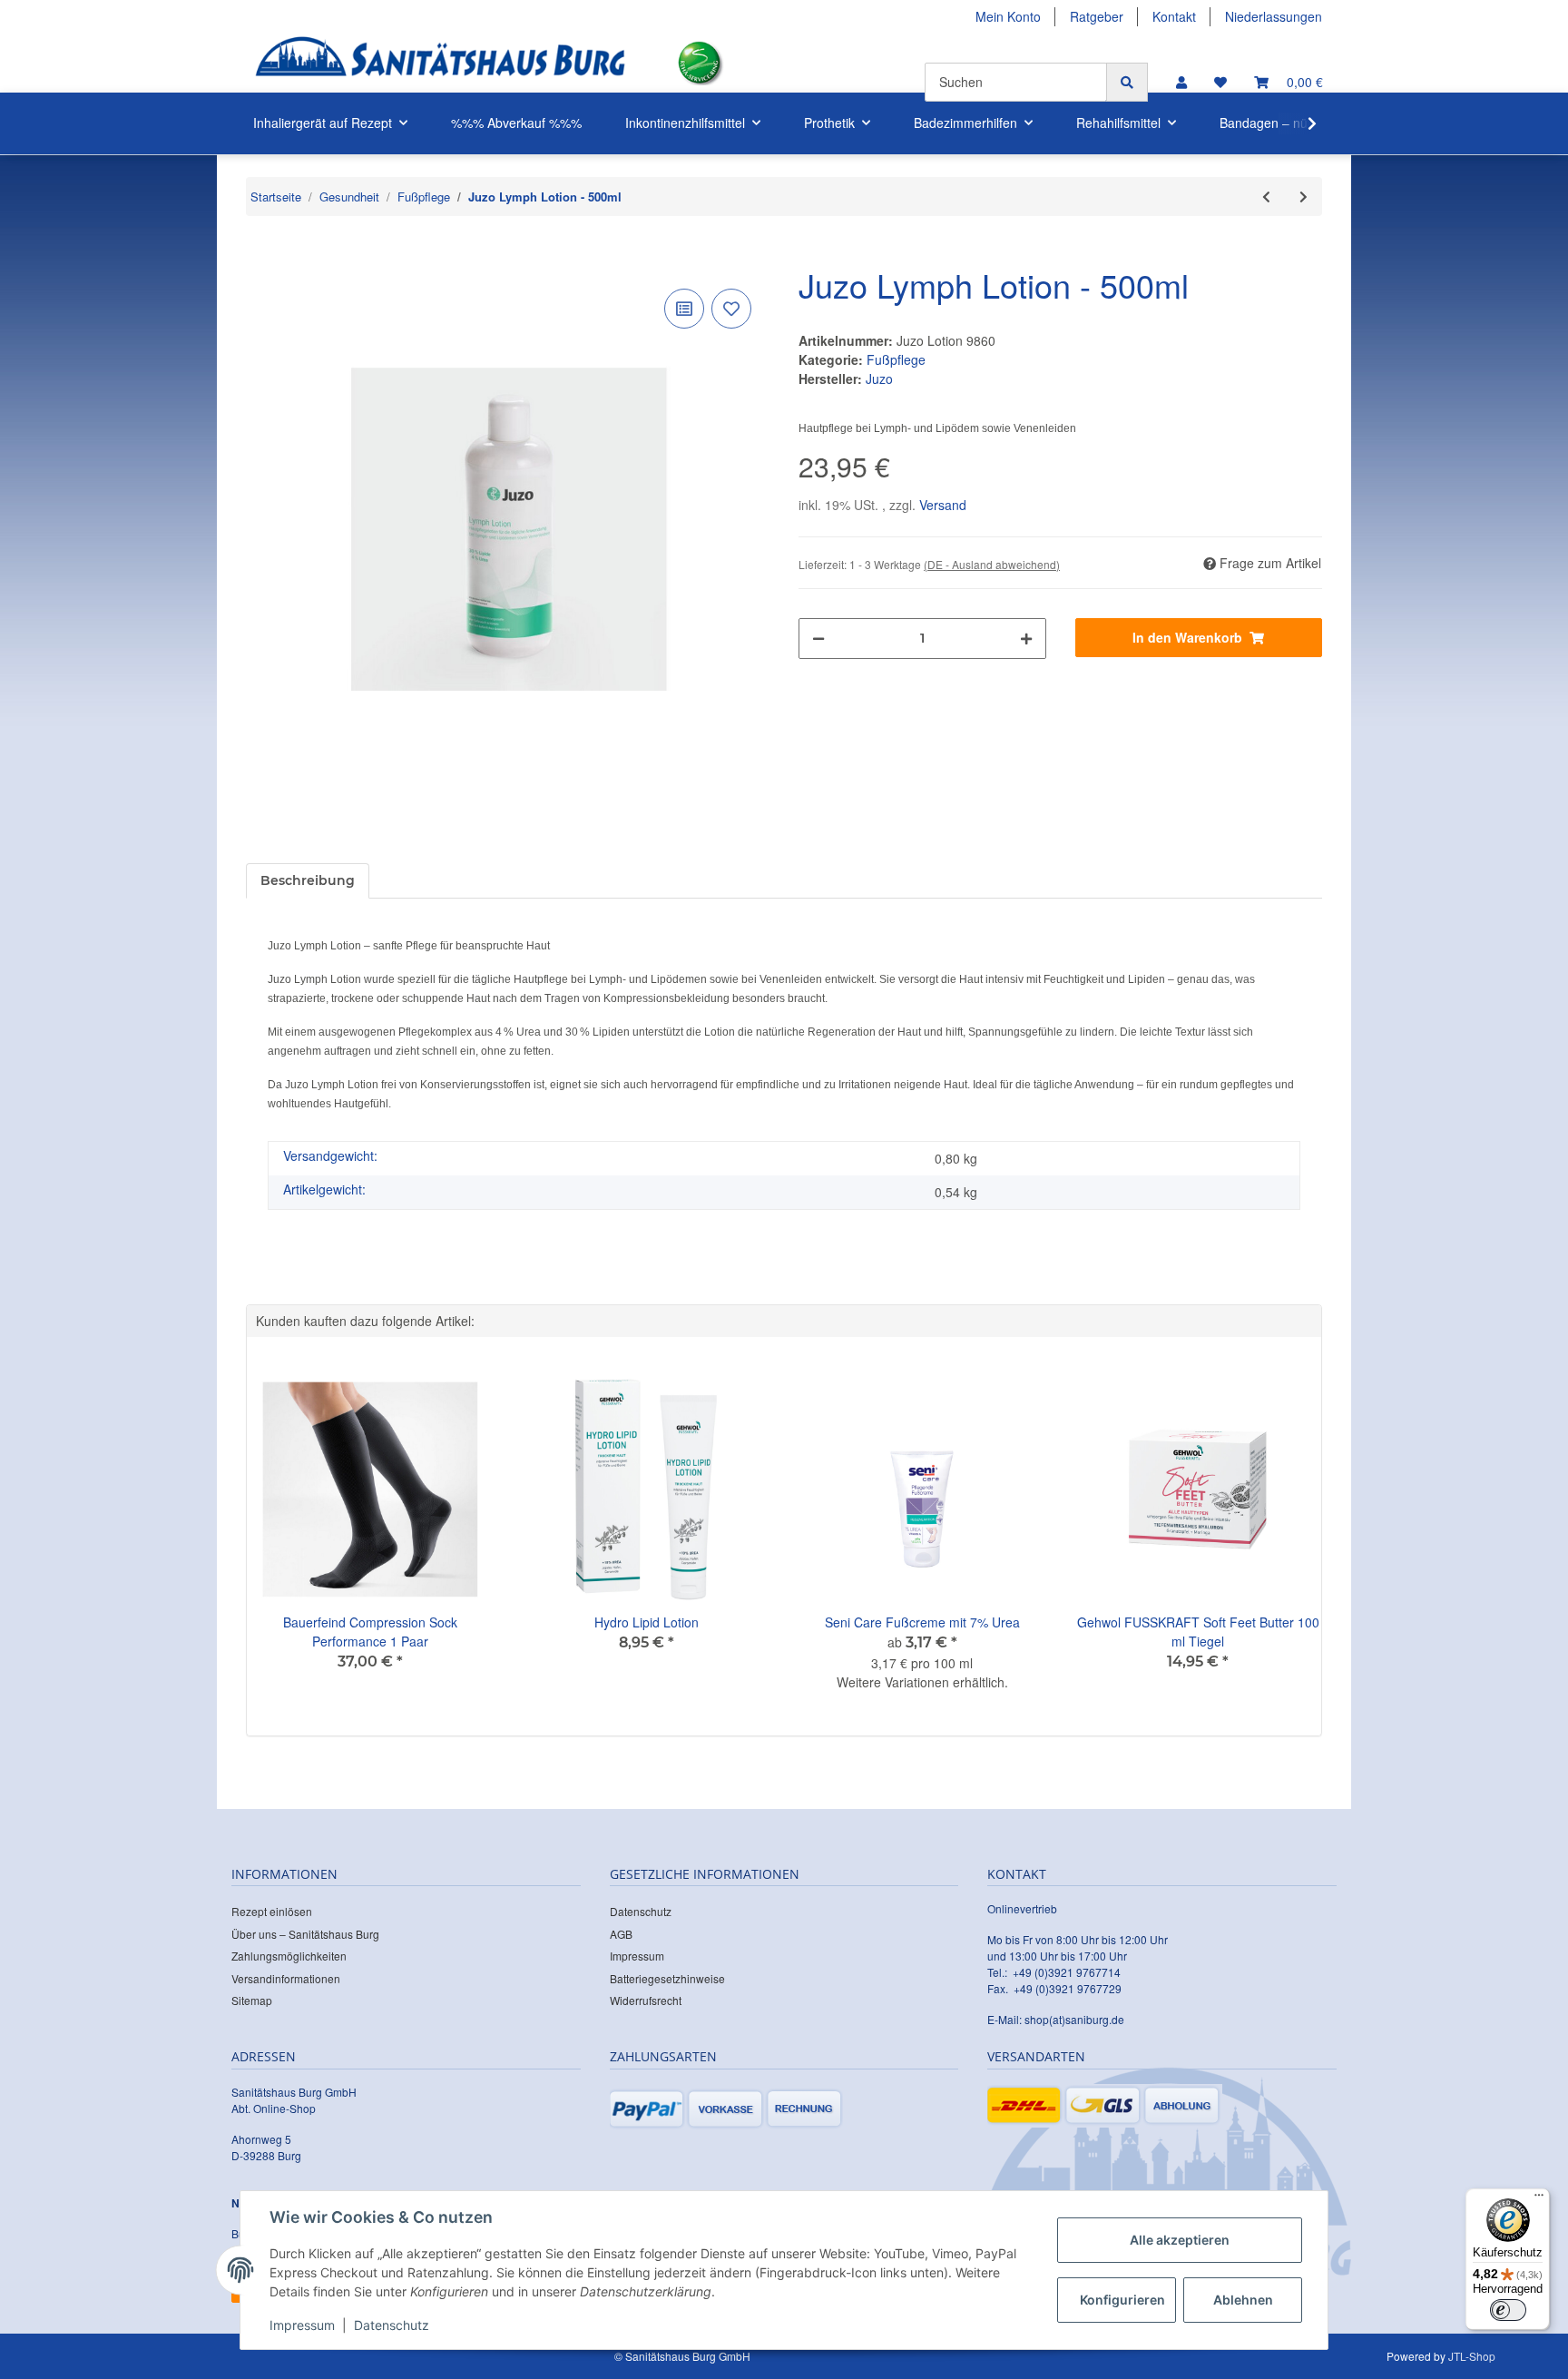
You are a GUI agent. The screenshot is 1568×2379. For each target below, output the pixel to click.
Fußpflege (896, 359)
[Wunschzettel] (1220, 82)
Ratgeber (1097, 16)
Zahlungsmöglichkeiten (289, 1956)
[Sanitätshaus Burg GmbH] (440, 63)
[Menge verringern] (818, 639)
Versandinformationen (286, 1978)
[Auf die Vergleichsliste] (684, 309)
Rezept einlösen (272, 1911)
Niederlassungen (1274, 16)
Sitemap (252, 2000)
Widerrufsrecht (646, 2000)
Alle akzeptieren (1180, 2240)
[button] (1181, 82)
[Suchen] (1127, 82)
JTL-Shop (1472, 2356)
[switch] (1508, 2310)
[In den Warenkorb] (260, 257)
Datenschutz (641, 1911)
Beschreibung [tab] (308, 880)
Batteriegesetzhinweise (667, 1978)
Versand (943, 505)
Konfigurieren (1122, 2300)
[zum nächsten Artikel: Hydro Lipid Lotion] (1303, 197)
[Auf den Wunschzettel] (731, 309)
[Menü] (1539, 2199)
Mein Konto (1008, 16)
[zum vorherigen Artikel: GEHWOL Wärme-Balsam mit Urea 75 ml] (1266, 197)
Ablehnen (1243, 2300)
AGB (621, 1934)
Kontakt (1174, 16)
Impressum (637, 1956)
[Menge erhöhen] (1026, 639)
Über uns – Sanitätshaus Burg (305, 1934)
